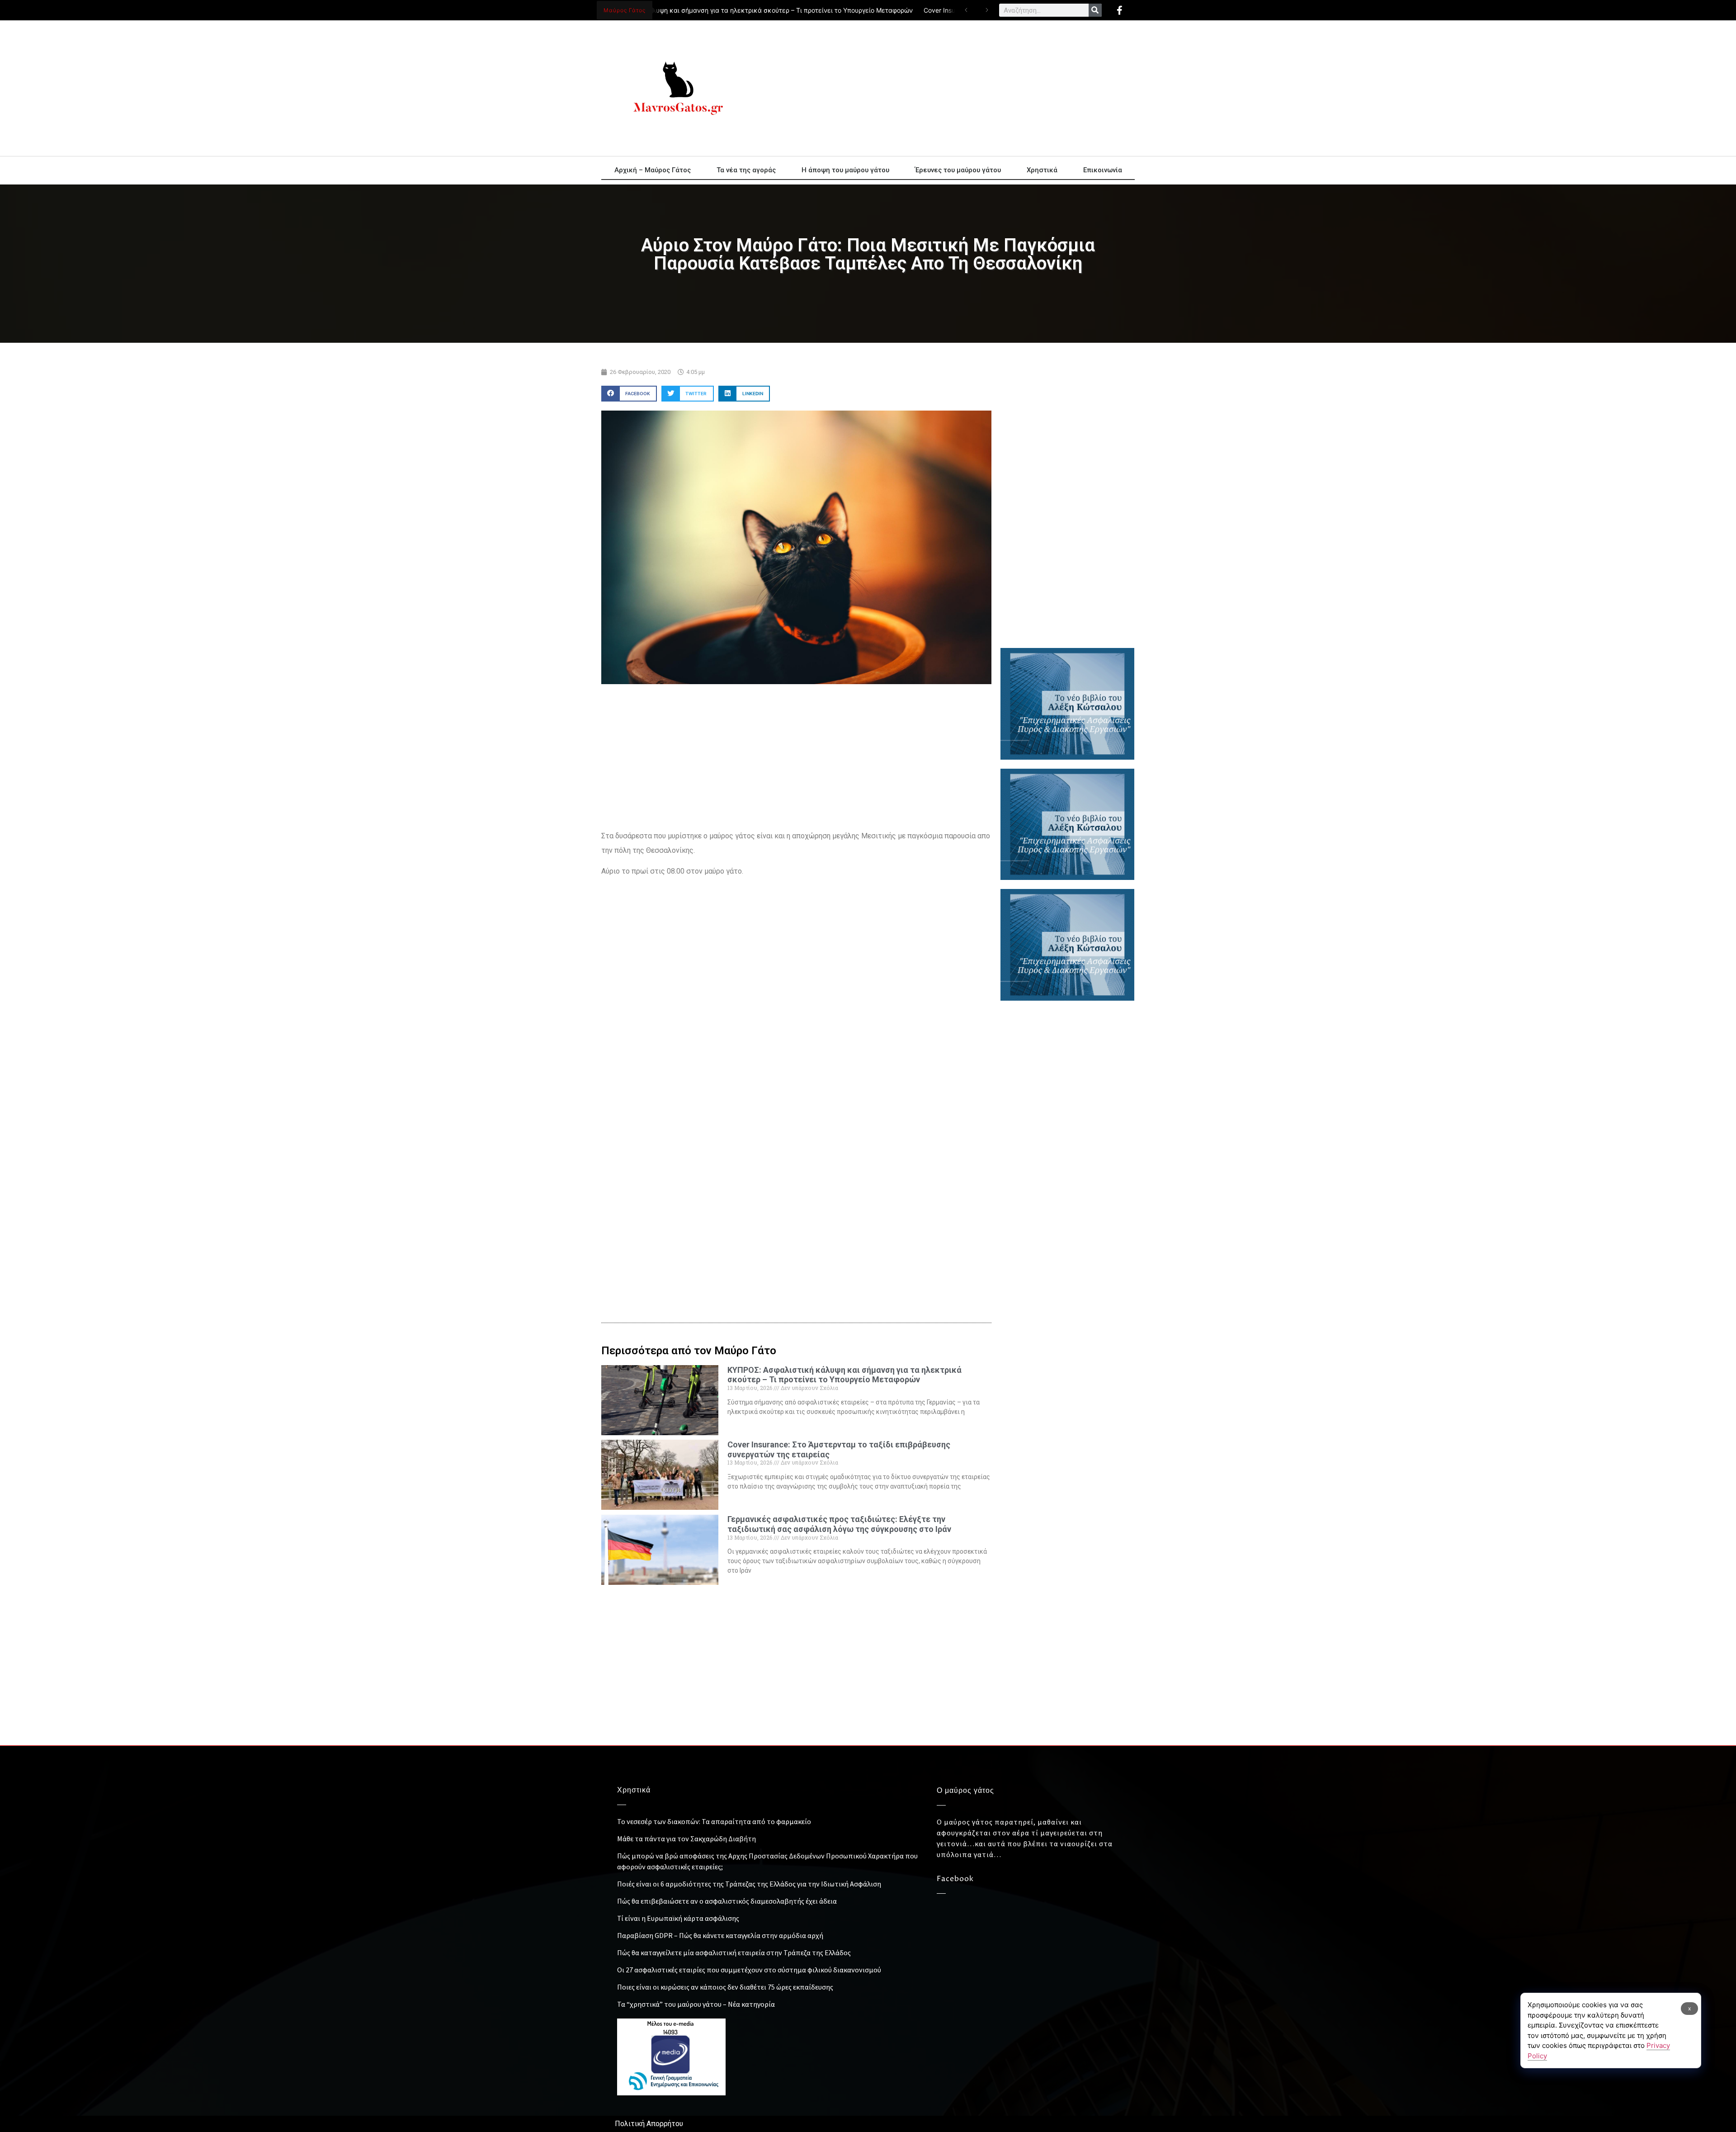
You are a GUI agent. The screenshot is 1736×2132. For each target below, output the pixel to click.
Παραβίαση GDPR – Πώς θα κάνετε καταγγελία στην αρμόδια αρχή (720, 1935)
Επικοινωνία (1103, 170)
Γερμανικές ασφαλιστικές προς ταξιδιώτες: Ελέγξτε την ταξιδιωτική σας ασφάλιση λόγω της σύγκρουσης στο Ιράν (839, 1524)
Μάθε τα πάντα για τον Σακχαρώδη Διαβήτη (686, 1839)
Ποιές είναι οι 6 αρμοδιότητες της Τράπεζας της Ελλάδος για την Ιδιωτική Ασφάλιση (749, 1884)
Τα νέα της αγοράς (746, 170)
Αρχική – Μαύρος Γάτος (653, 170)
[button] (629, 394)
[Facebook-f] (1119, 10)
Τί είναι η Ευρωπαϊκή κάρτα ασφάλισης (678, 1918)
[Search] (1095, 10)
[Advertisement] (949, 88)
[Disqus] (796, 1154)
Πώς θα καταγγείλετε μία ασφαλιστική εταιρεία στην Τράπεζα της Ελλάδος (734, 1952)
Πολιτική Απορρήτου (649, 2124)
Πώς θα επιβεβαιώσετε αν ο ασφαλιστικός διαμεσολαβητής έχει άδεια (727, 1901)
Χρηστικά (1042, 170)
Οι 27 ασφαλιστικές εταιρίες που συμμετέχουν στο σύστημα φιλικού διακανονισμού (749, 1970)
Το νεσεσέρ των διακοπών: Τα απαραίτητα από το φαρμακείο (714, 1821)
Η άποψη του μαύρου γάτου (845, 170)
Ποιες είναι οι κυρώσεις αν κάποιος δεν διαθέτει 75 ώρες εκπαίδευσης (725, 1987)
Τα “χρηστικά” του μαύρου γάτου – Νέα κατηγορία (696, 2004)
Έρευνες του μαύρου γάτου (958, 170)
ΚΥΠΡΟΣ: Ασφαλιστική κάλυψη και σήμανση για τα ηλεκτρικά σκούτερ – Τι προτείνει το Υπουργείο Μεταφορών (697, 10)
